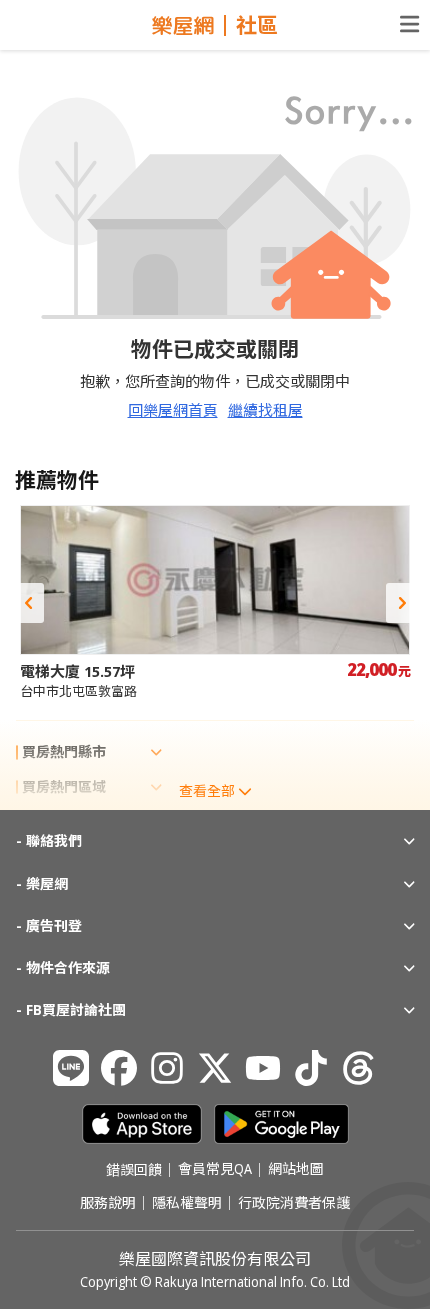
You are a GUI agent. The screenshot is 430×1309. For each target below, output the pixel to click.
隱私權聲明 (187, 1203)
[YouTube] (263, 1068)
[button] (28, 603)
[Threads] (359, 1068)
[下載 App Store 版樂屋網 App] (142, 1124)
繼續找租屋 (265, 410)
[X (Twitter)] (215, 1068)
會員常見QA (215, 1170)
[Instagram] (167, 1068)
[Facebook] (119, 1068)
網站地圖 (296, 1170)
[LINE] (71, 1068)
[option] (215, 602)
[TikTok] (311, 1068)
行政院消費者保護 (294, 1203)
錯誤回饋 (134, 1170)
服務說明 (108, 1203)
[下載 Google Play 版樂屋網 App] (281, 1124)
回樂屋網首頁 (173, 410)
